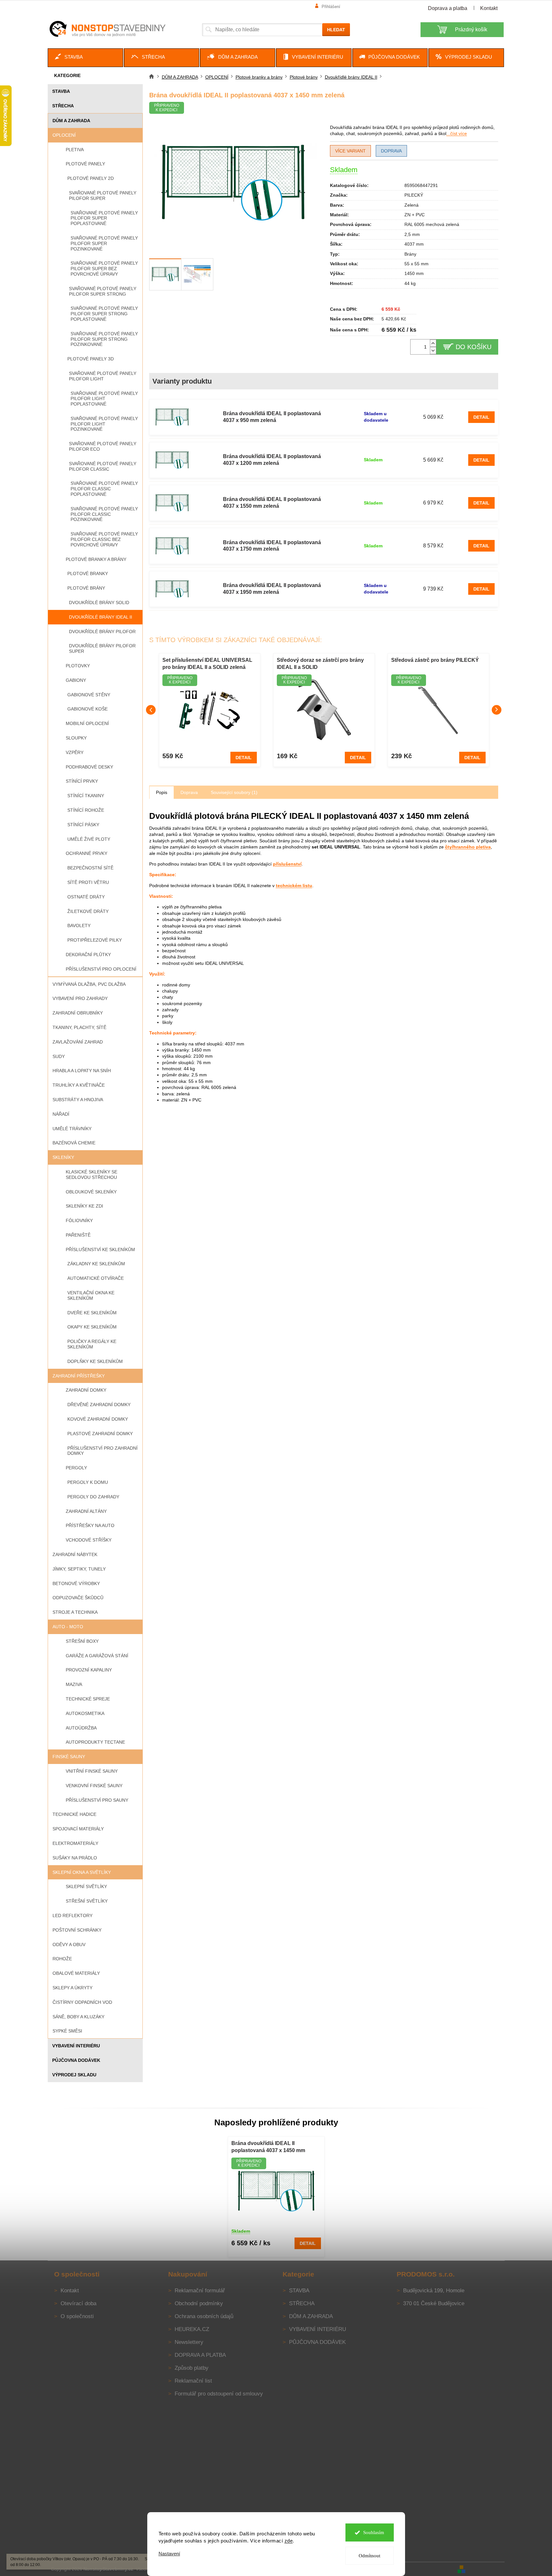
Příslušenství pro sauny (97, 1800)
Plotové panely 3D (91, 359)
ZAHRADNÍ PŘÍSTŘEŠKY (79, 1376)
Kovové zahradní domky (98, 1419)
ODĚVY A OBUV (69, 1944)
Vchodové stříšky (89, 1540)
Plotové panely (85, 164)
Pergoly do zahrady (93, 1497)
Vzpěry (75, 752)
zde (289, 2541)
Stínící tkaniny (86, 796)
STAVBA (61, 91)
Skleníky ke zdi (84, 1206)
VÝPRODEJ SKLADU (74, 2075)
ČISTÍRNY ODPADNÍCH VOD (82, 2002)
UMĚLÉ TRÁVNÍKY (72, 1129)
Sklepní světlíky (86, 1886)
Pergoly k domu (88, 1482)
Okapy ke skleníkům (92, 1327)
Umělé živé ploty (89, 839)
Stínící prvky (82, 781)
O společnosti (77, 2316)
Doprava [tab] (189, 792)
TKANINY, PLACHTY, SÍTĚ (79, 1027)
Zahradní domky (86, 1390)
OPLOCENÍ (64, 135)
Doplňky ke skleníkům (95, 1361)
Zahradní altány (86, 1511)
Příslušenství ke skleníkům (100, 1249)
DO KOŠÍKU (474, 347)
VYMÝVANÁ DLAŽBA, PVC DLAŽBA (89, 984)
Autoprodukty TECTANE (95, 1742)
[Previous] (151, 710)
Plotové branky (88, 573)
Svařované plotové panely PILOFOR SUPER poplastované (104, 218)
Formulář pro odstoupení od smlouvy (219, 2394)
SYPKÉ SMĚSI (67, 2031)
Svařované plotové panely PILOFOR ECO (103, 446)
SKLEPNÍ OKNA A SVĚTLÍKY (82, 1872)
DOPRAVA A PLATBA (200, 2355)
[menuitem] (85, 58)
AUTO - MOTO (68, 1627)
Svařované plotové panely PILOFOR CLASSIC (103, 466)
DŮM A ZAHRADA (71, 121)
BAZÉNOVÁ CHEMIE (74, 1143)
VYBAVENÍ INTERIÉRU (76, 2046)
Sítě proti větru (88, 882)
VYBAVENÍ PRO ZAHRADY (80, 998)
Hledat (336, 30)
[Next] (497, 710)
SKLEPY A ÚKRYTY (73, 1988)
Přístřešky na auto (90, 1525)
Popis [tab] (162, 792)
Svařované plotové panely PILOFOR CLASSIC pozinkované (104, 514)
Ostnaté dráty (86, 897)
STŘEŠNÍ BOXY (82, 1641)
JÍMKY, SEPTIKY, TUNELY (79, 1569)
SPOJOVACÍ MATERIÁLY (78, 1829)
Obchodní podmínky (199, 2303)
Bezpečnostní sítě (90, 868)
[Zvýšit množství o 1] (433, 343)
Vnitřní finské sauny (92, 1771)
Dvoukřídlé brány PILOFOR (102, 632)
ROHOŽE (62, 1959)
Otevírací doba (78, 2303)
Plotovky (78, 666)
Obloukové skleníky (91, 1192)
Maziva (74, 1684)
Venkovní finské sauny (94, 1786)
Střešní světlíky (87, 1901)
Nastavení (169, 2554)
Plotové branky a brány (96, 559)
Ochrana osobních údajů (204, 2316)
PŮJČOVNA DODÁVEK (76, 2060)
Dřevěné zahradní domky (99, 1405)
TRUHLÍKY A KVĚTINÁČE (79, 1085)
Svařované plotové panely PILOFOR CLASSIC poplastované (104, 489)
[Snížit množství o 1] (433, 351)
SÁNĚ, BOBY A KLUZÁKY (78, 2017)
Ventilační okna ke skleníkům (91, 1295)
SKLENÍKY (63, 1157)
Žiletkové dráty (88, 911)
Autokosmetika (85, 1713)
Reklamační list (193, 2381)
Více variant (350, 151)
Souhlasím (374, 2532)
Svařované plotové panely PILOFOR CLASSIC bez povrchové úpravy (104, 539)
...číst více (457, 133)
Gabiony (76, 680)
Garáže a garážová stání (97, 1656)
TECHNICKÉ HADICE (74, 1814)
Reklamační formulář (200, 2291)
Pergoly (76, 1468)
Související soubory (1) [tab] (234, 792)
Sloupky (76, 738)
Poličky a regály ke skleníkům (92, 1344)
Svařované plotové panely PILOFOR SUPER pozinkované (104, 243)
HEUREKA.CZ (192, 2329)
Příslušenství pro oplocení (101, 969)
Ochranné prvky (87, 853)
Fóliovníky (79, 1220)
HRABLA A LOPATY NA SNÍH (82, 1071)
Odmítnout (369, 2556)
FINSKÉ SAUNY (69, 1757)
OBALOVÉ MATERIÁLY (76, 1973)
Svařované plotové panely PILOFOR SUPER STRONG (103, 291)
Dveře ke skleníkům (92, 1313)
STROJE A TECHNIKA (75, 1612)
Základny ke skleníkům (96, 1264)
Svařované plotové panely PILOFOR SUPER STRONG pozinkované (104, 339)
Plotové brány (86, 588)
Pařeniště (78, 1235)
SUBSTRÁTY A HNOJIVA (78, 1100)
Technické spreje (88, 1699)
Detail (481, 417)
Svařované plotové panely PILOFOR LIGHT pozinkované (104, 424)
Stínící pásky (83, 825)
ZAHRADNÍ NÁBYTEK (75, 1554)
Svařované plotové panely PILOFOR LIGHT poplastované (104, 399)
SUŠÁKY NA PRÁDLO (75, 1858)
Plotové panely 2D (91, 178)
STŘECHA (63, 106)
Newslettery (189, 2342)
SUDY (59, 1056)
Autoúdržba (81, 1728)
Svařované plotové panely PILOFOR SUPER (103, 196)
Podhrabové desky (89, 767)
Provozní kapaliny (89, 1670)
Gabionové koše (87, 709)
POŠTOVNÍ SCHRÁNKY (77, 1930)
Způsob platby (192, 2368)
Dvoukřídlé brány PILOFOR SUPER (102, 648)
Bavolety (79, 926)
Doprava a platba (448, 8)
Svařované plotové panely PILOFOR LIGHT (103, 376)
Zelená (412, 205)
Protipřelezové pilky (95, 940)
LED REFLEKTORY (73, 1915)
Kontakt (489, 8)
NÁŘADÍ (61, 1114)
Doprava (391, 151)
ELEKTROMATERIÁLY (75, 1843)
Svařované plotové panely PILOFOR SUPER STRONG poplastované (104, 314)
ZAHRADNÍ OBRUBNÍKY (78, 1013)
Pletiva (75, 150)
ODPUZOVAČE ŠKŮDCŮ (78, 1598)
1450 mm (414, 273)
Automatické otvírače (96, 1278)
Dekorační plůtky (88, 955)
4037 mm (414, 244)
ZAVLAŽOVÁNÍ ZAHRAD (78, 1042)
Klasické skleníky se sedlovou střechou (92, 1175)
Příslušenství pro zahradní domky (102, 1451)
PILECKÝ (414, 195)
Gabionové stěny (89, 695)
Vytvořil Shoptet (486, 2569)
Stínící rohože (86, 810)
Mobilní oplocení (87, 723)
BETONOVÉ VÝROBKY (76, 1583)
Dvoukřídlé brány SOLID (99, 602)
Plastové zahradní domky (100, 1434)
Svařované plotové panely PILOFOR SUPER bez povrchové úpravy (104, 269)
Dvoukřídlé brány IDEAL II (101, 617)
